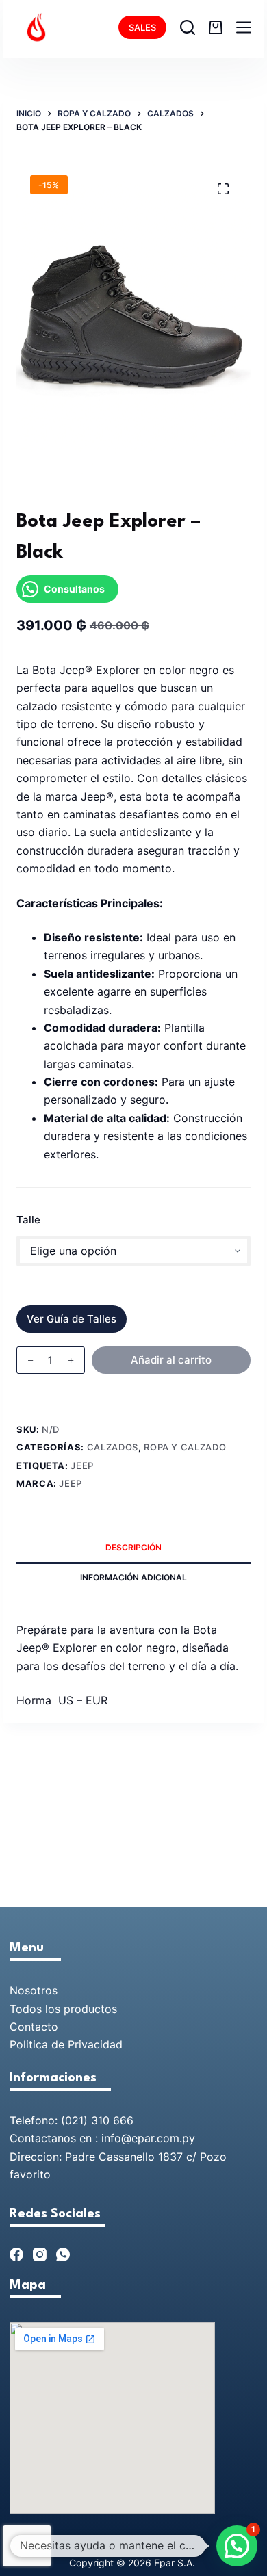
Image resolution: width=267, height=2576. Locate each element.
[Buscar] (188, 27)
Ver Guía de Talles (72, 1319)
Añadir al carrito (171, 1360)
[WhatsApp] (63, 2254)
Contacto (34, 2027)
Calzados (113, 1447)
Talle (28, 1220)
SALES (142, 27)
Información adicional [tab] (133, 1577)
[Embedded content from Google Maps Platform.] (112, 2418)
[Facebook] (16, 2254)
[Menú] (244, 27)
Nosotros (34, 1990)
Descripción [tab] (133, 1547)
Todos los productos (63, 2009)
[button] (237, 2546)
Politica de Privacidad (66, 2044)
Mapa (28, 2285)
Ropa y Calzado (185, 1447)
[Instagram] (40, 2254)
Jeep (82, 1466)
